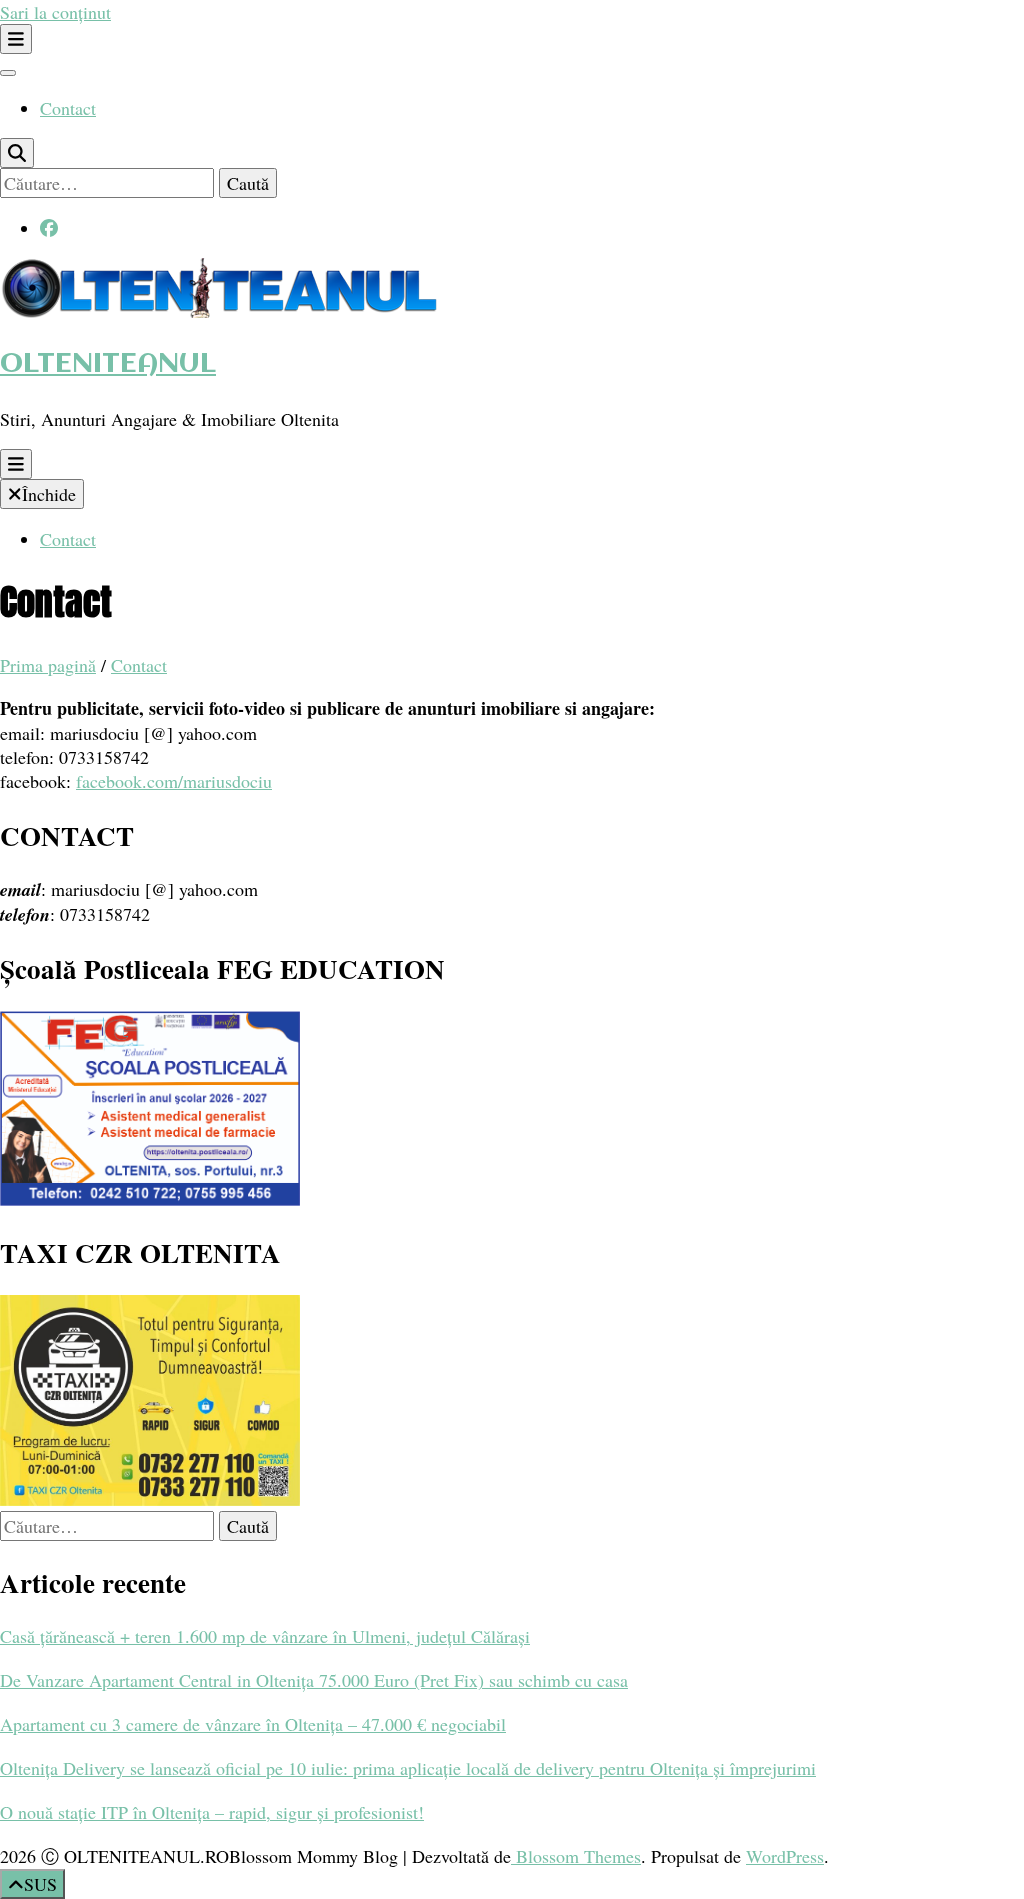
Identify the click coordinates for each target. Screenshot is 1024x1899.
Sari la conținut (55, 12)
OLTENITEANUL (108, 364)
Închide (49, 494)
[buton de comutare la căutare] (17, 153)
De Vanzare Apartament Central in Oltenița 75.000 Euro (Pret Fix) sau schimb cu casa (314, 1680)
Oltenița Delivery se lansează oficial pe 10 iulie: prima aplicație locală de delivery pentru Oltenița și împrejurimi (408, 1768)
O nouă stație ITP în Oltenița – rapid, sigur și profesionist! (212, 1812)
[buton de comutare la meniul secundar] (16, 39)
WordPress (785, 1856)
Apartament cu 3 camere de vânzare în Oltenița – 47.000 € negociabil (253, 1724)
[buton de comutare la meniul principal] (16, 464)
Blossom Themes (576, 1856)
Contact (68, 108)
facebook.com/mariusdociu (174, 781)
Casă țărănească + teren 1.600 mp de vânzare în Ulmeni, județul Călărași (265, 1636)
